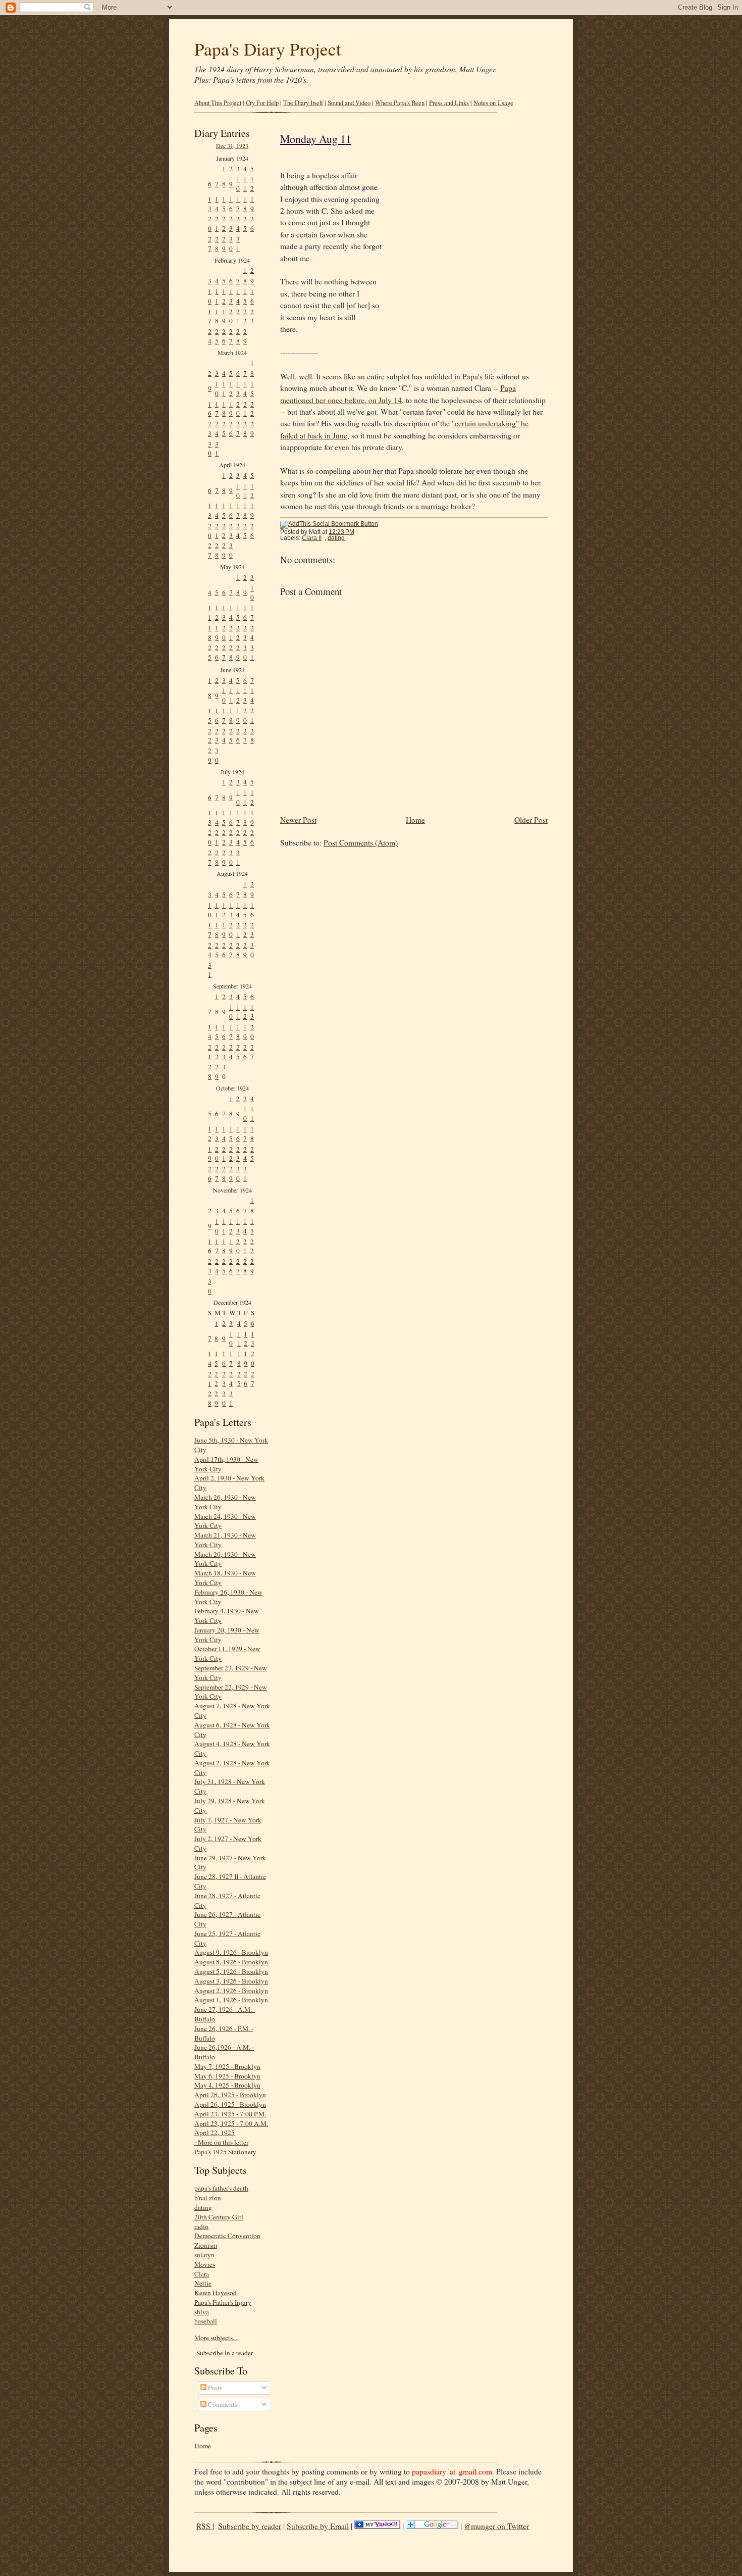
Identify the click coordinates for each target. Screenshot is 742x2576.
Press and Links (449, 103)
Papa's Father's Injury (223, 2302)
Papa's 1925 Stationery (225, 2152)
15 (224, 204)
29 (224, 244)
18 (245, 204)
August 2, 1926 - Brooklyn (231, 1991)
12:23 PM (341, 532)
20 (210, 224)
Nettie (203, 2283)
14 (217, 204)
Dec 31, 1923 (232, 145)
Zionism (206, 2245)
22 (224, 224)
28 (217, 244)
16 (231, 204)
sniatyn (204, 2255)
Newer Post (298, 820)
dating (203, 2207)
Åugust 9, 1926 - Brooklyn (231, 1952)
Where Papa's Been (400, 103)
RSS (204, 2526)
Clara (202, 2274)
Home (203, 2446)
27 (210, 244)
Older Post (531, 820)
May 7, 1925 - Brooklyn (227, 2066)
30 (231, 244)
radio (201, 2226)
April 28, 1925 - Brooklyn (230, 2095)
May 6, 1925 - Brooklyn (227, 2076)
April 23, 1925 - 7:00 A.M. (231, 2123)
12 (252, 184)
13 (210, 204)
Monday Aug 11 (316, 139)
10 (238, 184)
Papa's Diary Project (268, 49)
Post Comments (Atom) (361, 843)
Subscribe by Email (318, 2526)
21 (217, 224)
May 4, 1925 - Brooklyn (227, 2085)
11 (245, 184)
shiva (202, 2312)
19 (252, 204)
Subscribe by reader (250, 2526)
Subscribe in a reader (225, 2353)
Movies (205, 2264)
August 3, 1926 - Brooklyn (231, 1981)
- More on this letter (221, 2142)
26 (252, 224)
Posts (214, 2388)
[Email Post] (360, 532)
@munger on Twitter (496, 2526)
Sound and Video (349, 103)
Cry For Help (262, 103)
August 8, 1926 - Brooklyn (231, 1962)
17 (238, 204)
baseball (206, 2321)
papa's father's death (221, 2188)
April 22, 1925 (215, 2133)
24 (238, 224)
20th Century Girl (219, 2217)
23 (231, 224)
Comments (222, 2404)
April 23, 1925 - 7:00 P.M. (230, 2114)
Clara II (312, 538)
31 (238, 244)
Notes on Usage (493, 103)
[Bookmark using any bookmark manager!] (329, 524)
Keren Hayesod (216, 2293)
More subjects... (216, 2338)
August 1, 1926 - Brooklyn (231, 2000)
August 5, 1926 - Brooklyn (231, 1971)
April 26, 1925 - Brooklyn (230, 2104)
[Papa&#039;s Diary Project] (377, 2526)
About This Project (218, 103)
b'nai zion (208, 2198)
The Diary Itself (303, 103)
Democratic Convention (227, 2236)
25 (245, 224)
